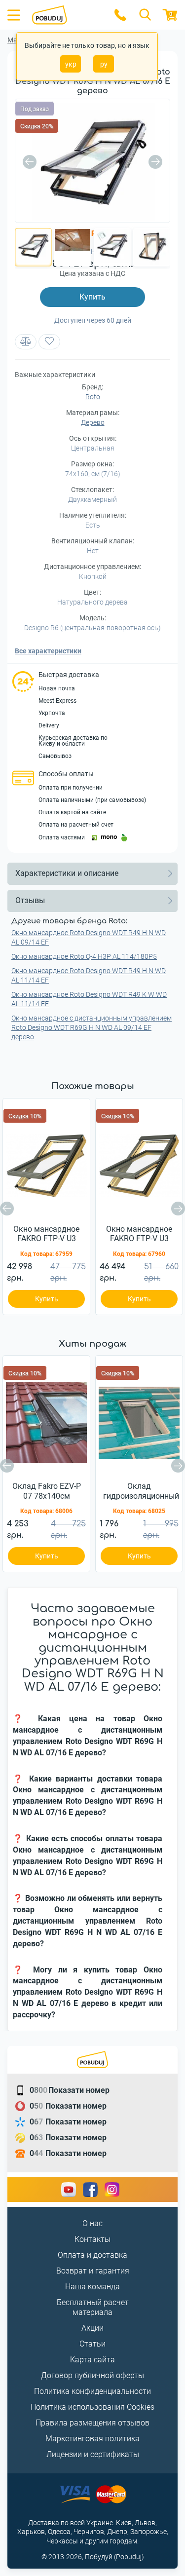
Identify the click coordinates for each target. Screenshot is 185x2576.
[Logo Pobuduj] (67, 15)
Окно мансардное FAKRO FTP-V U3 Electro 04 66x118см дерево (139, 1234)
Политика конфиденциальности (92, 2391)
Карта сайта (92, 2360)
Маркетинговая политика (92, 2439)
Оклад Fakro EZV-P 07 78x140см (47, 1491)
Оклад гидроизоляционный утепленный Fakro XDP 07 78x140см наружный (141, 1491)
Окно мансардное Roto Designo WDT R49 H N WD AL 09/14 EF (89, 937)
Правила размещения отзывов (92, 2423)
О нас (92, 2223)
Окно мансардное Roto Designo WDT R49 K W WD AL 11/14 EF (89, 999)
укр (71, 64)
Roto (93, 397)
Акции (92, 2328)
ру (104, 64)
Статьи (92, 2344)
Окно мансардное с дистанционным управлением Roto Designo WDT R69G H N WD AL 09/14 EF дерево (92, 1027)
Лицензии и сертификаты (93, 2454)
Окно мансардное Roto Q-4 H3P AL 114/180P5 (84, 956)
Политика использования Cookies (92, 2407)
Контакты (92, 2239)
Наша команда (92, 2287)
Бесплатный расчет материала (93, 2308)
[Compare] (26, 342)
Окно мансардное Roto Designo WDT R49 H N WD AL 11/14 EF (89, 975)
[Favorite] (49, 342)
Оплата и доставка (92, 2255)
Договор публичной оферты (92, 2375)
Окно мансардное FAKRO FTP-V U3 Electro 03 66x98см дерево (46, 1234)
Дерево (93, 422)
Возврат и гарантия (93, 2271)
